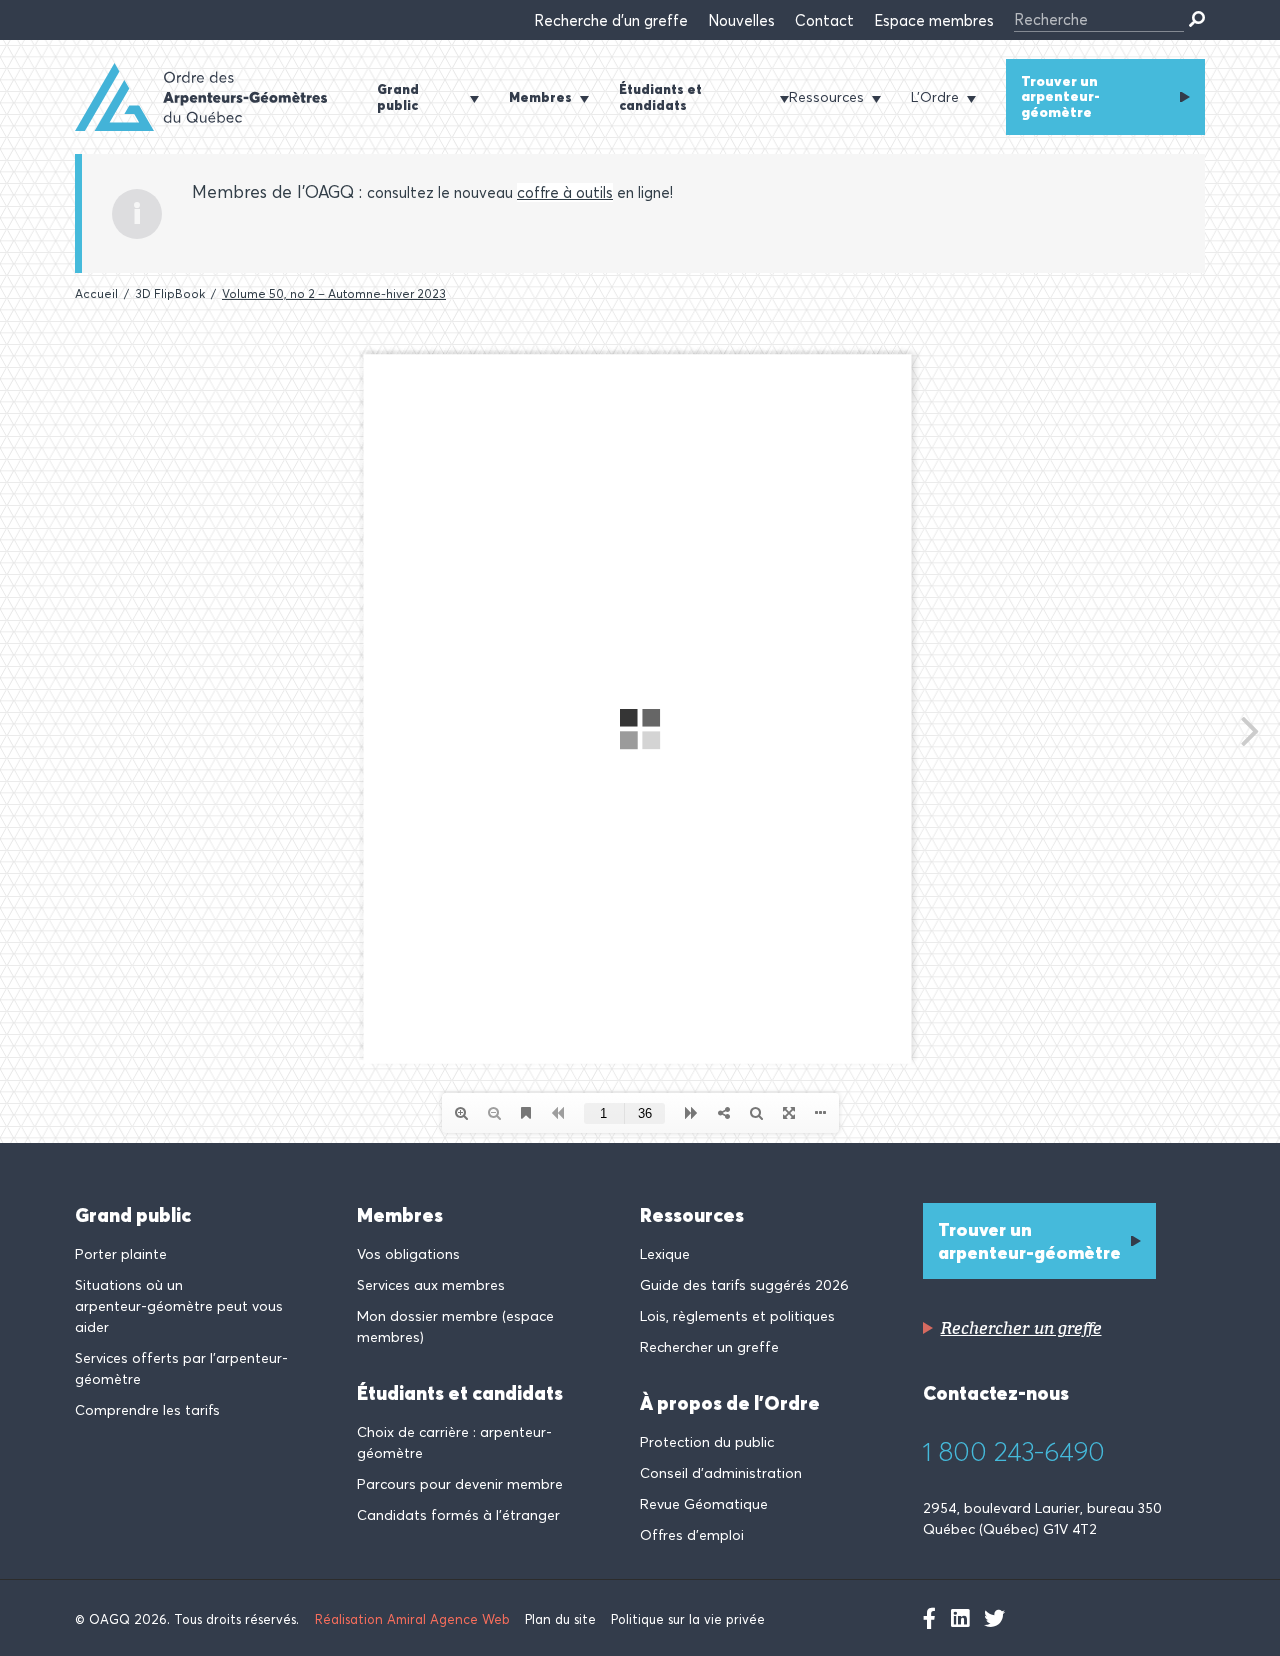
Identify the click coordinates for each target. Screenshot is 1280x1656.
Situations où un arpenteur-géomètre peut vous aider (179, 1306)
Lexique (665, 1254)
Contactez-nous (996, 1393)
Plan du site (560, 1619)
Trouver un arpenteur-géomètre (1060, 96)
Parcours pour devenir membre (460, 1484)
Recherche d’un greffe (611, 20)
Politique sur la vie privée (688, 1619)
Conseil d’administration (721, 1473)
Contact (824, 20)
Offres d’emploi (692, 1535)
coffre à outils (565, 192)
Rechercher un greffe (709, 1347)
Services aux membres (431, 1285)
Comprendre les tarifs (147, 1410)
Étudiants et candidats (460, 1393)
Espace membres (934, 20)
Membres (400, 1215)
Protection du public (707, 1442)
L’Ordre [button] (935, 97)
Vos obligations (408, 1254)
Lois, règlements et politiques (737, 1316)
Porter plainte (121, 1254)
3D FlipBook (170, 293)
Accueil (96, 293)
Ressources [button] (826, 97)
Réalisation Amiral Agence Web (412, 1619)
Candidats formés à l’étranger (458, 1515)
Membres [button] (540, 97)
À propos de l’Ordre (730, 1403)
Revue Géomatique (704, 1504)
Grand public (133, 1215)
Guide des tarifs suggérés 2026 (744, 1285)
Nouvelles (741, 20)
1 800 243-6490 (1014, 1452)
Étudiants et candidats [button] (660, 97)
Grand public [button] (398, 97)
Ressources (692, 1215)
